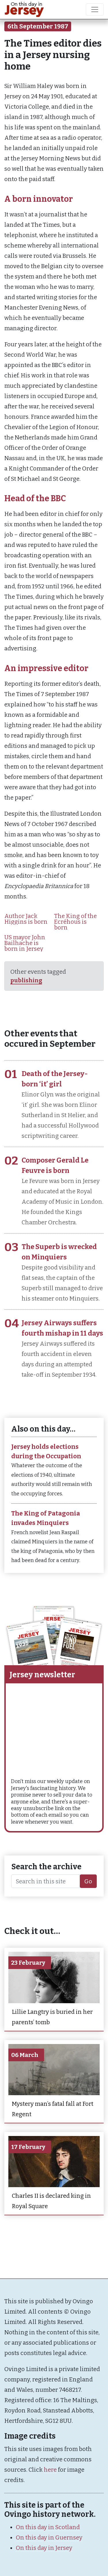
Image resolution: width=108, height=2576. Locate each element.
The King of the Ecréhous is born (75, 922)
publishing (26, 980)
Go (88, 1881)
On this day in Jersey (44, 2548)
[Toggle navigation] (95, 9)
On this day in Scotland (48, 2527)
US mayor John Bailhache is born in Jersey (25, 943)
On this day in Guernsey (49, 2537)
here (50, 2470)
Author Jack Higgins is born (26, 919)
